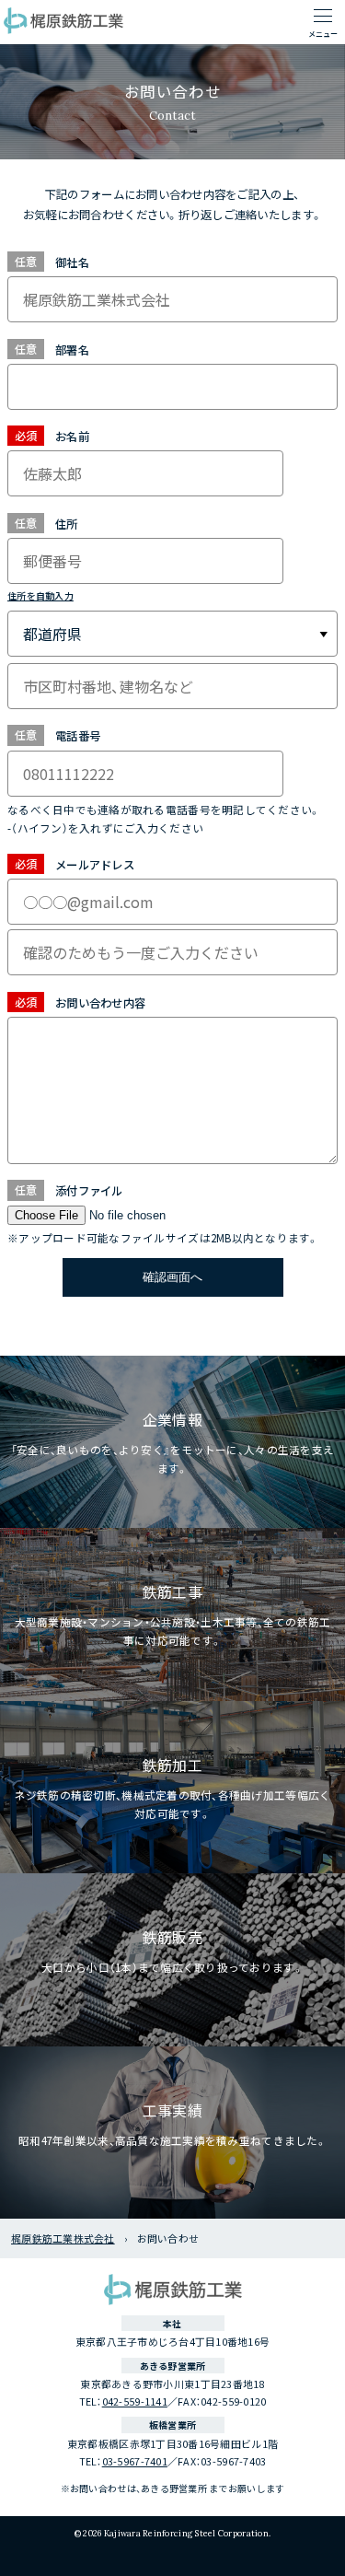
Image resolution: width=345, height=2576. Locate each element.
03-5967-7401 (135, 2461)
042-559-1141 (135, 2401)
